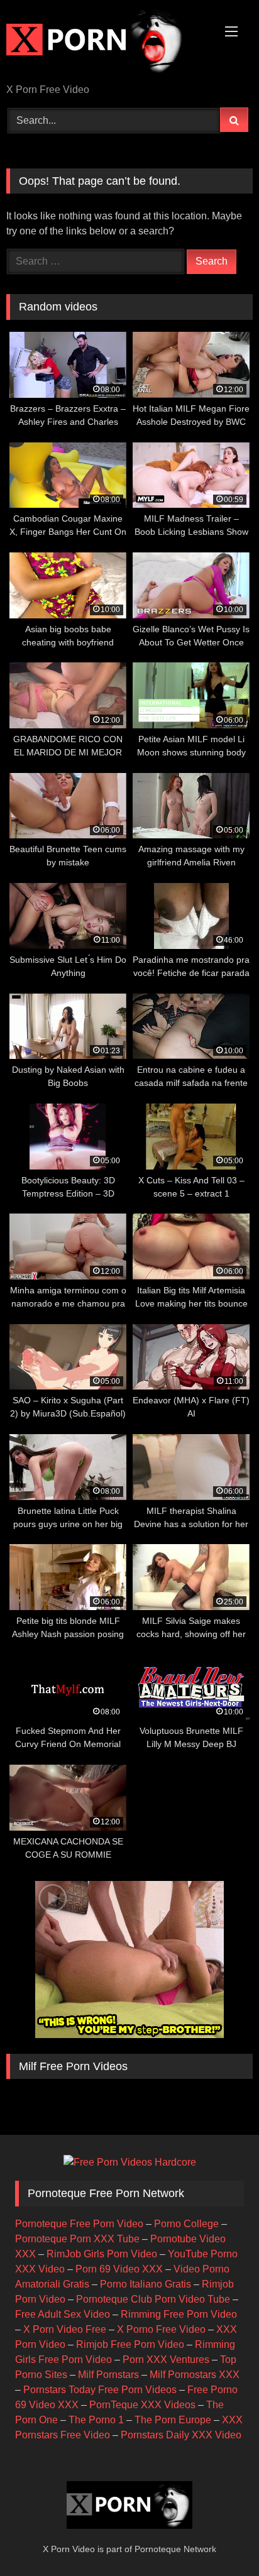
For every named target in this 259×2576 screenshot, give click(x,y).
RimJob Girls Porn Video (102, 2254)
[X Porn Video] (106, 43)
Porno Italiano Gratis (146, 2284)
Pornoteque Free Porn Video (79, 2224)
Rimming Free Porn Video (179, 2314)
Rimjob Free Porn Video (130, 2344)
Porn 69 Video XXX (119, 2269)
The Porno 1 (96, 2420)
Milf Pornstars (108, 2375)
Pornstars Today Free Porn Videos (100, 2390)
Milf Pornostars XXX (195, 2375)
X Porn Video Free (65, 2329)
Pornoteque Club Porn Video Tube (153, 2299)
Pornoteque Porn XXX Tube (77, 2239)
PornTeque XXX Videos (142, 2405)
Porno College (186, 2224)
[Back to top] (220, 2539)
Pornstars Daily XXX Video (181, 2435)
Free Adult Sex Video (63, 2314)
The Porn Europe (173, 2420)
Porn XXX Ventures (166, 2360)
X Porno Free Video (161, 2329)
